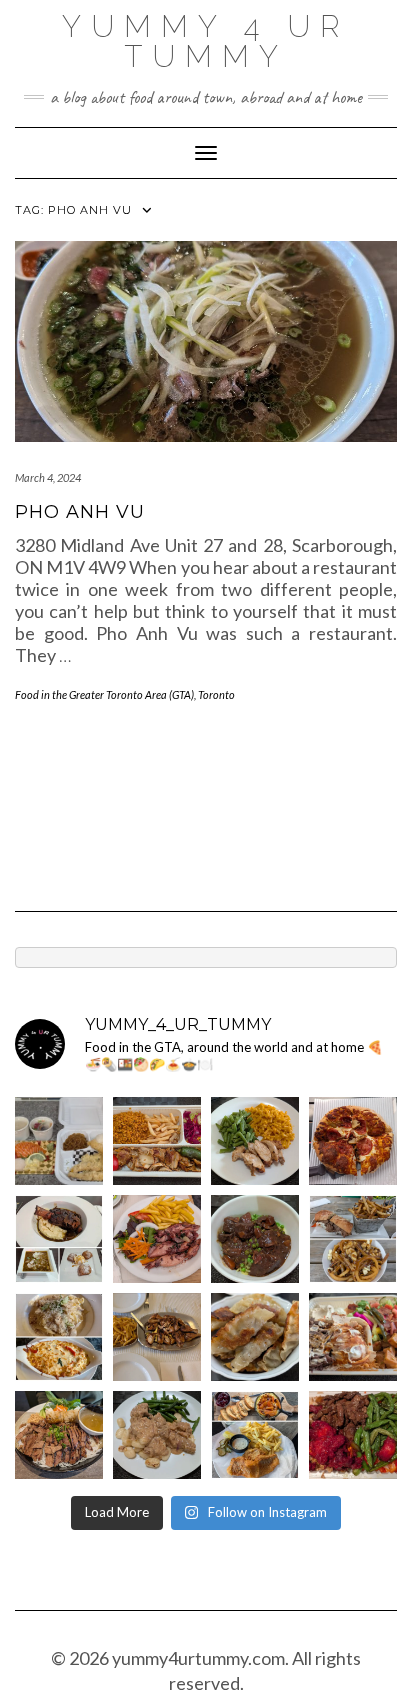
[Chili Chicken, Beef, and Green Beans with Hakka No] (353, 1435)
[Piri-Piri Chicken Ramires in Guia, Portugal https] (157, 1337)
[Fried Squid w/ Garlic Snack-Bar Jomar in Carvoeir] (157, 1239)
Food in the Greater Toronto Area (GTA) (104, 694)
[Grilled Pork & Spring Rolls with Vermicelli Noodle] (59, 1435)
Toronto (216, 694)
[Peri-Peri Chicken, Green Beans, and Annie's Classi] (255, 1141)
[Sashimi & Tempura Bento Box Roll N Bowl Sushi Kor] (59, 1141)
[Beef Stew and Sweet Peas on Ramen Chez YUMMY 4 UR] (255, 1239)
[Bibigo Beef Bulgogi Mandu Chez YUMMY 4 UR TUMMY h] (255, 1337)
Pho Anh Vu (80, 512)
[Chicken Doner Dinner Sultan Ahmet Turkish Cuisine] (157, 1141)
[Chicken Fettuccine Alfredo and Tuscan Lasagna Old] (59, 1337)
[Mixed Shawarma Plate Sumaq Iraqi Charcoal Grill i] (353, 1337)
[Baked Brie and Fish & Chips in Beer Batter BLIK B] (255, 1435)
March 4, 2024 (48, 477)
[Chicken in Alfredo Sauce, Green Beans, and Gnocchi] (157, 1435)
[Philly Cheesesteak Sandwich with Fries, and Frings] (353, 1239)
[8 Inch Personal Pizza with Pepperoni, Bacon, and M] (353, 1141)
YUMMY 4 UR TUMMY (206, 41)
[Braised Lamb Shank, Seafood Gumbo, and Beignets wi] (59, 1239)
